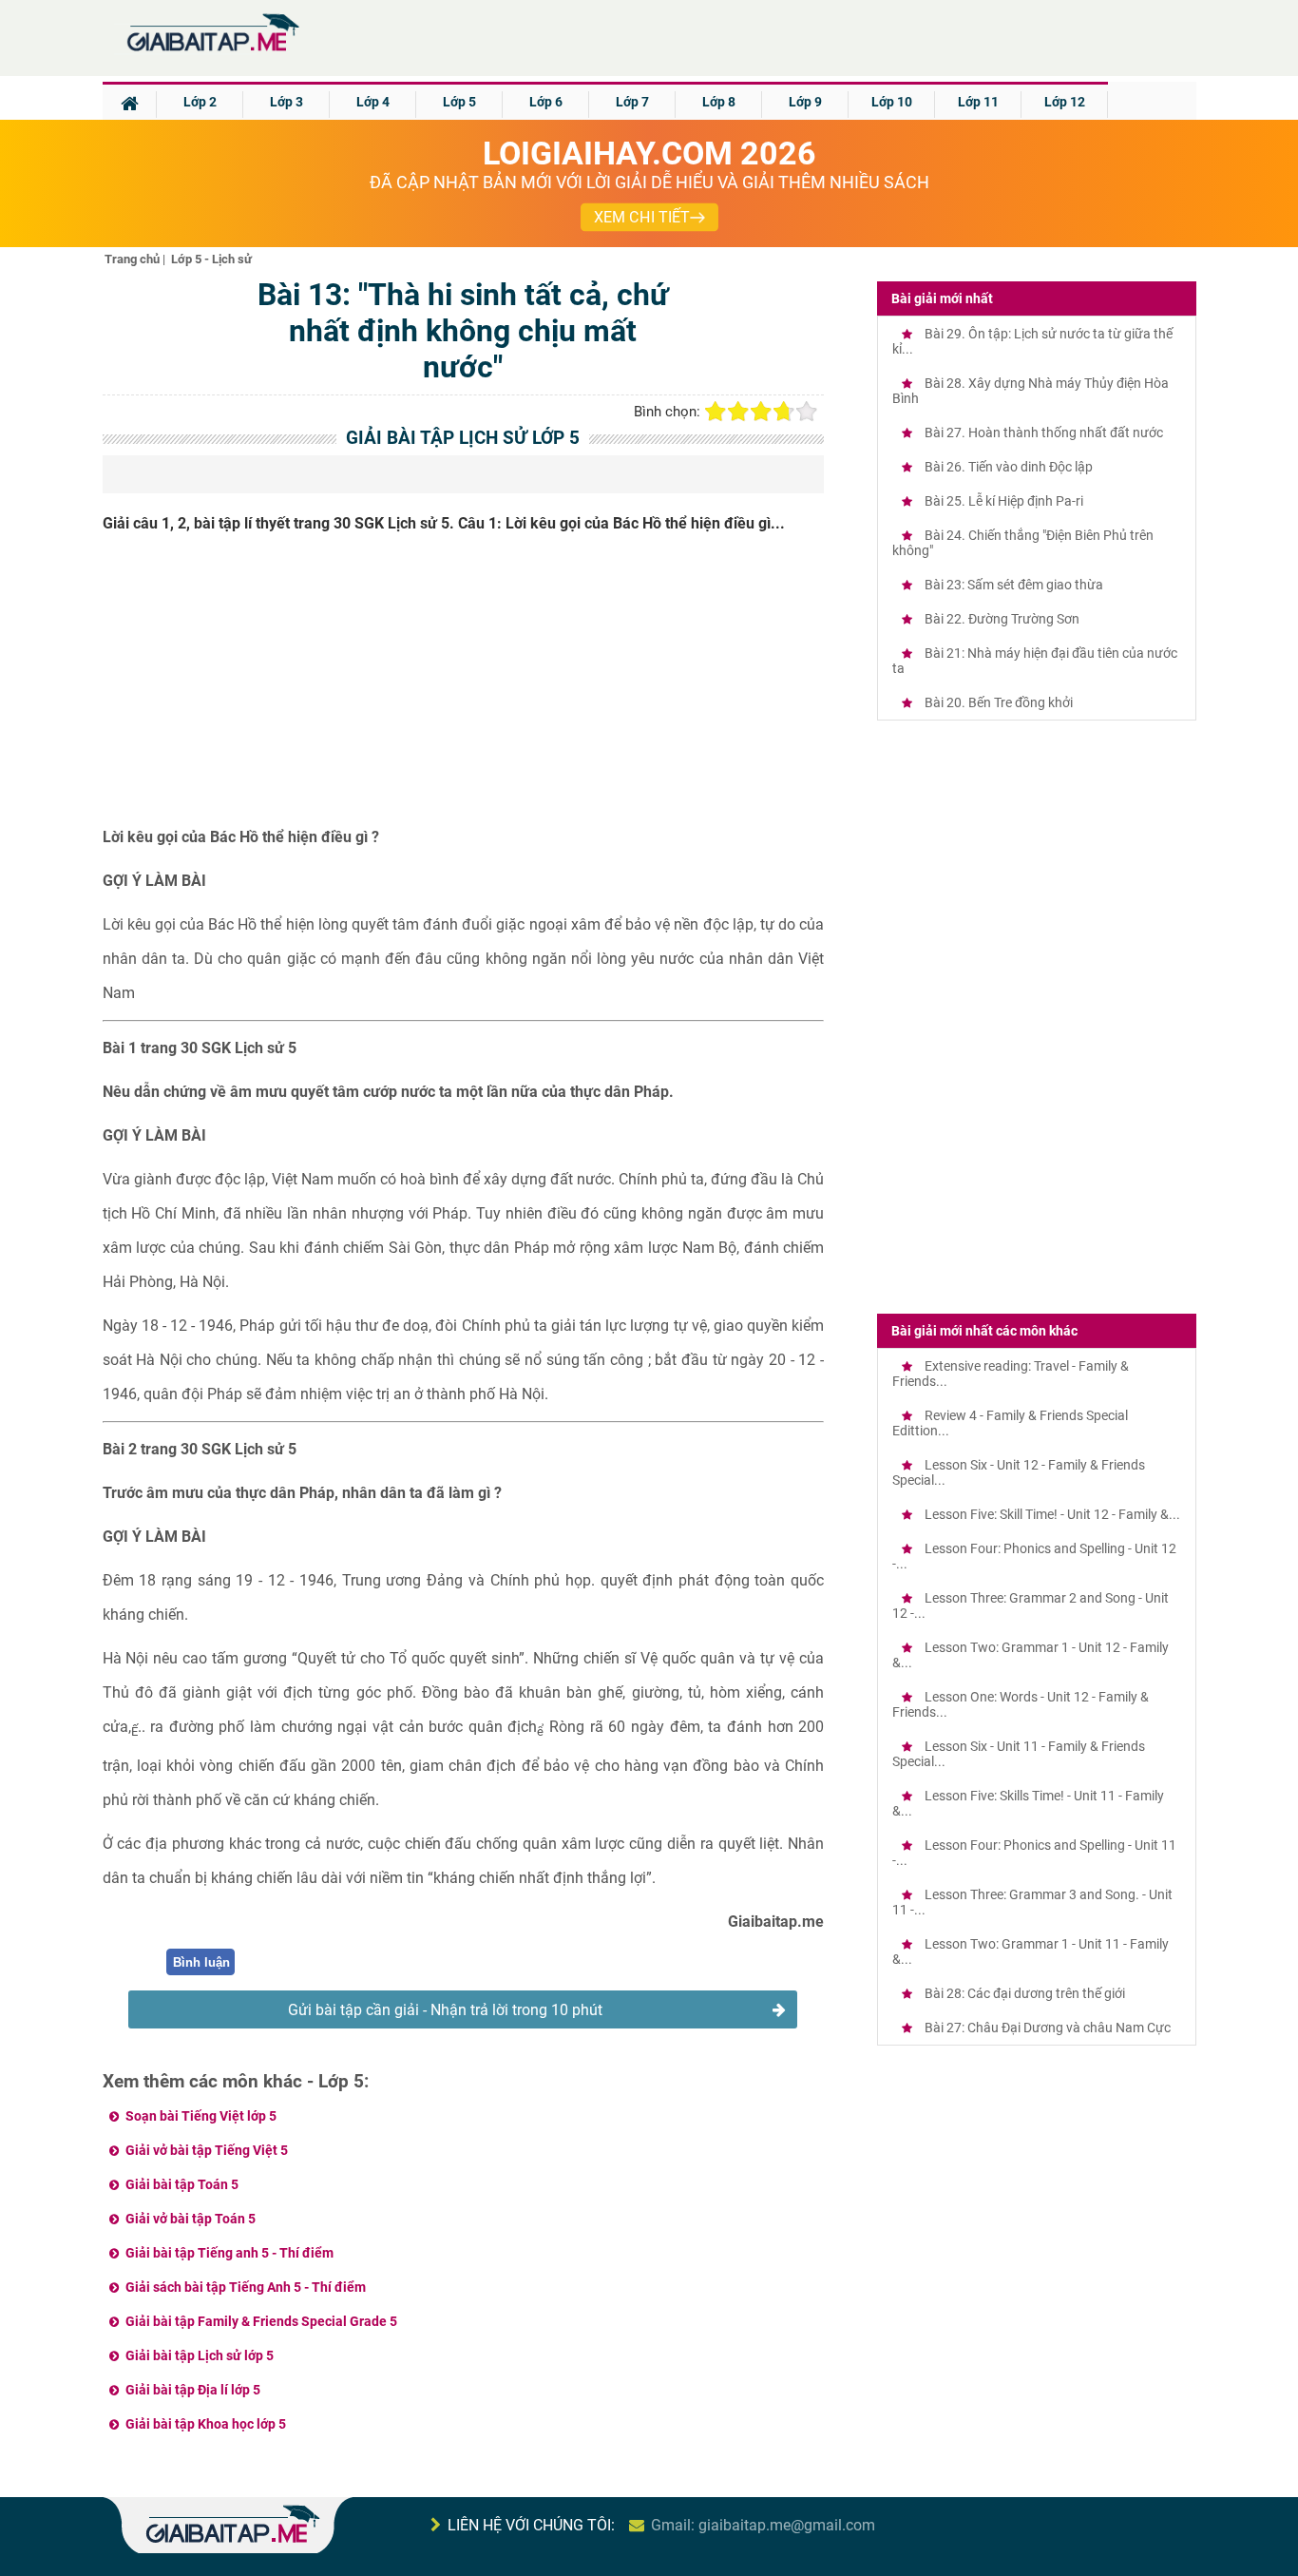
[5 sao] (807, 412)
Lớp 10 (892, 102)
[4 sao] (784, 412)
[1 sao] (716, 412)
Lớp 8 (719, 102)
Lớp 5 (459, 102)
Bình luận (201, 1962)
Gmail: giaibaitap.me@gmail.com (763, 2525)
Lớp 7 (632, 102)
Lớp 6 (546, 102)
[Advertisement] (464, 687)
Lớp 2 (200, 102)
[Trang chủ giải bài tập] (212, 52)
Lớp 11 (978, 102)
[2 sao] (738, 412)
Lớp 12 (1065, 102)
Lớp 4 (373, 102)
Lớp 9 (805, 102)
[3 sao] (761, 412)
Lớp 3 (286, 102)
